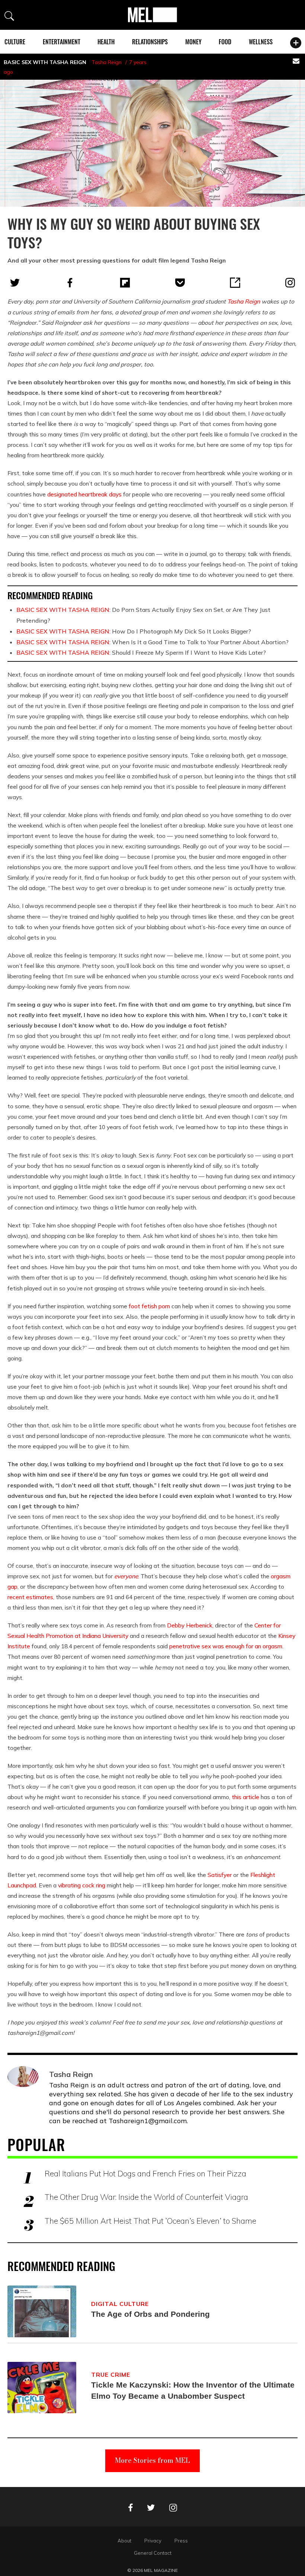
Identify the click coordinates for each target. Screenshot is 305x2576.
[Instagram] (290, 283)
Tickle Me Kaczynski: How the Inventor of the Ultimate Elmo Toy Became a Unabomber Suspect (193, 2390)
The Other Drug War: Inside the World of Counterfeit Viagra (146, 2197)
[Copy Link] (235, 283)
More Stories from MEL (152, 2460)
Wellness (261, 42)
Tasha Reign (107, 62)
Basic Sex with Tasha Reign (45, 62)
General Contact (153, 2553)
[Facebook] (70, 283)
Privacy (153, 2541)
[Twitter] (15, 283)
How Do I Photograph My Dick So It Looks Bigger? (134, 631)
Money (193, 42)
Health (106, 42)
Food (225, 42)
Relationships (150, 42)
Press (181, 2541)
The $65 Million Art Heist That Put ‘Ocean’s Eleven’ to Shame (150, 2221)
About (124, 2541)
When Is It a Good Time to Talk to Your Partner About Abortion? (152, 642)
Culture (15, 42)
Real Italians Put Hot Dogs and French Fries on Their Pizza (145, 2173)
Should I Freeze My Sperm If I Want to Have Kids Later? (141, 652)
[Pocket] (180, 283)
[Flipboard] (125, 283)
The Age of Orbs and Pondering (150, 2314)
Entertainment (62, 42)
